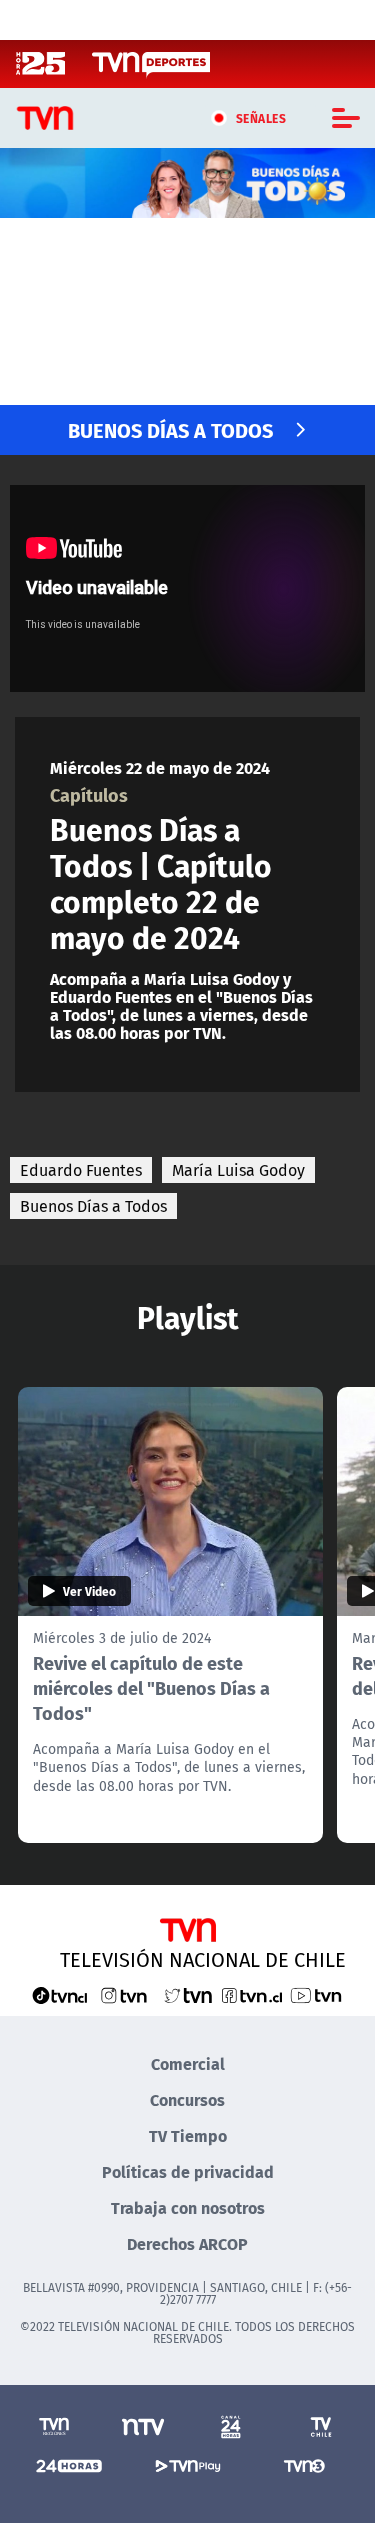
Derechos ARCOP (187, 2243)
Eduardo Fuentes (81, 1170)
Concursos (187, 2099)
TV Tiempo (188, 2135)
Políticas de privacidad (188, 2171)
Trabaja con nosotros (188, 2207)
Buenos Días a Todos (93, 1206)
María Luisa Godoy (238, 1170)
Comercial (188, 2063)
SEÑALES (261, 118)
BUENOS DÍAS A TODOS (170, 429)
